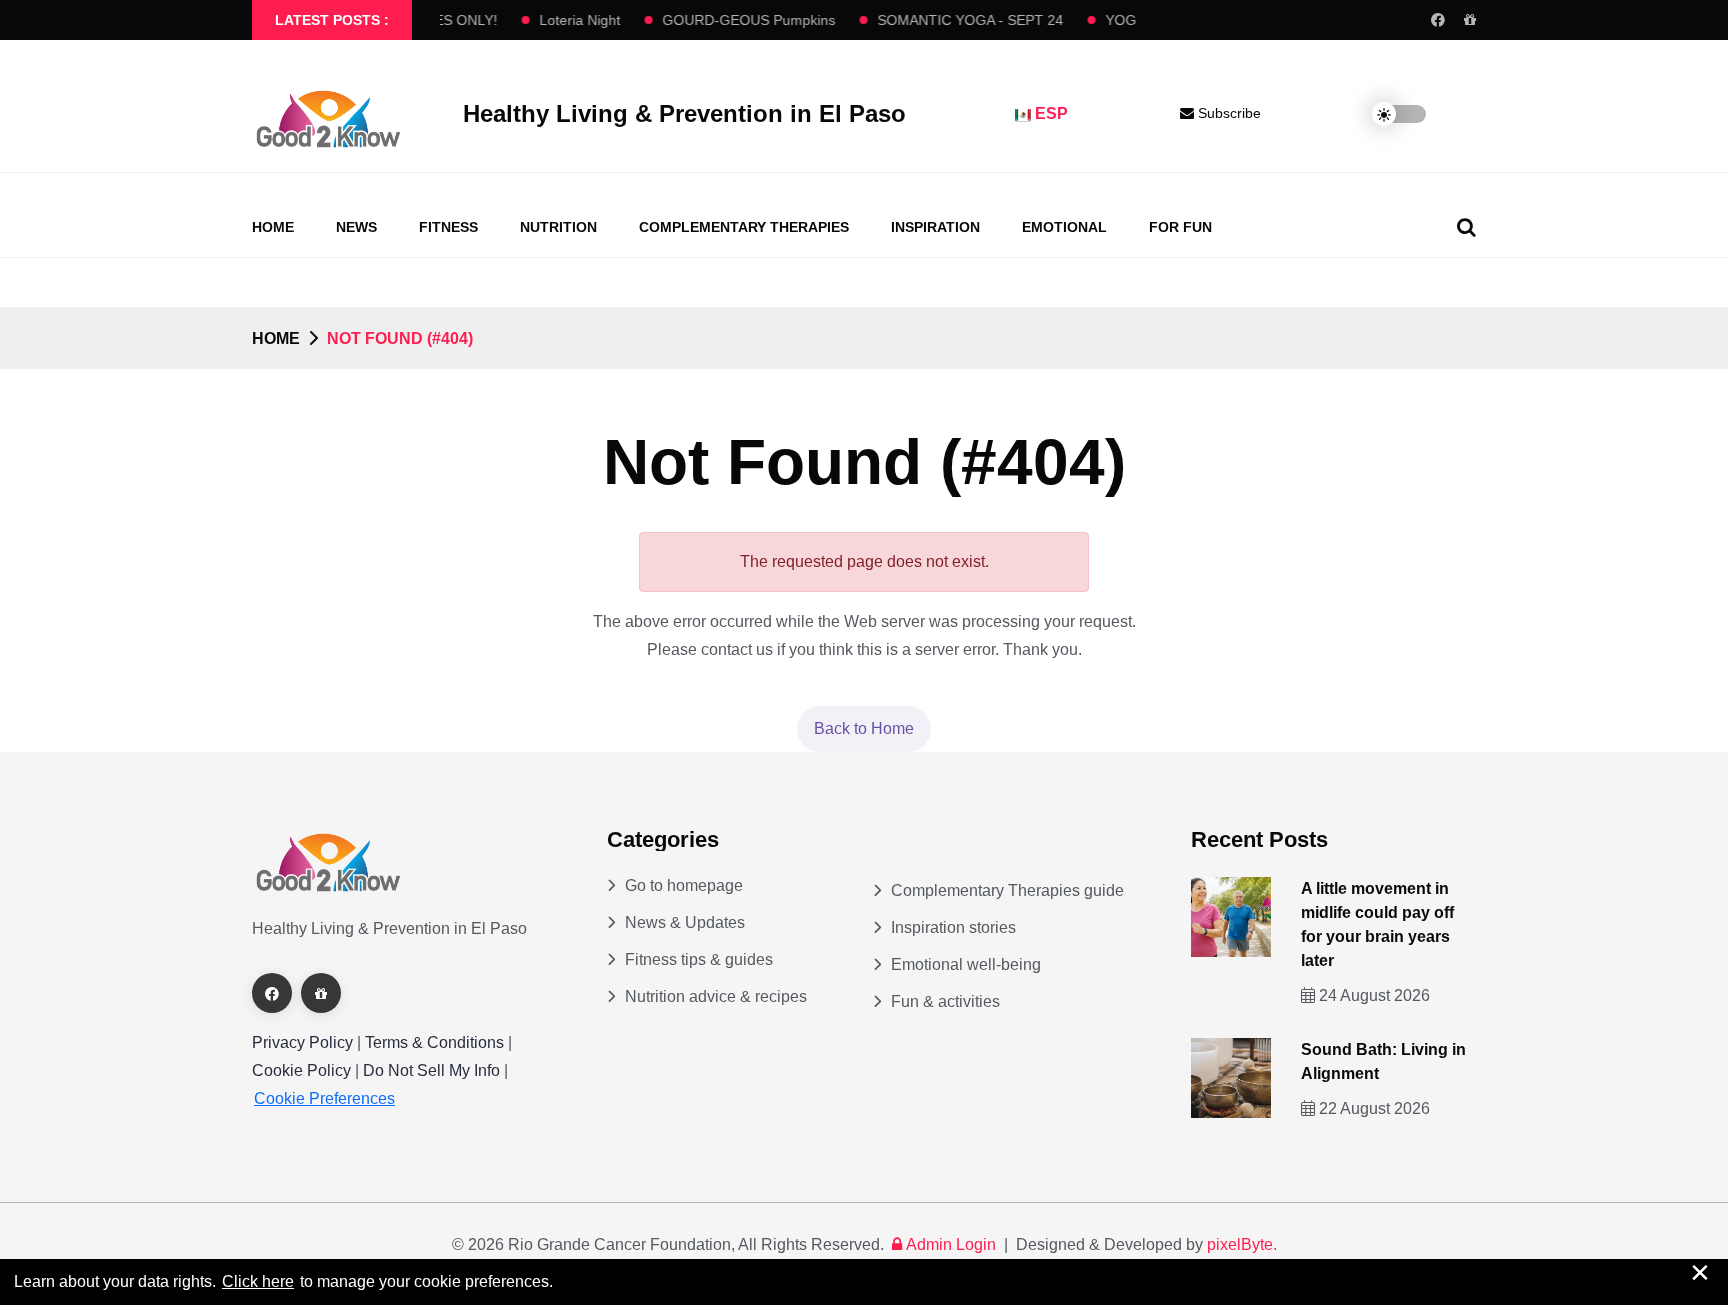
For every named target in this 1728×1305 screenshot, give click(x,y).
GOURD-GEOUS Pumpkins (738, 20)
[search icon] (1466, 227)
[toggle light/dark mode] (1384, 114)
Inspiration (935, 227)
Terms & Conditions (434, 1042)
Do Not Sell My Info (433, 1070)
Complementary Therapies (744, 227)
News (356, 227)
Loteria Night (569, 20)
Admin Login (951, 1244)
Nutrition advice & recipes (716, 996)
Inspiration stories (953, 927)
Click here (258, 1281)
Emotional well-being (966, 964)
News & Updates (685, 922)
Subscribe (1227, 113)
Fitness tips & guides (699, 959)
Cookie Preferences (324, 1098)
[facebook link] (1438, 20)
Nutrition (558, 227)
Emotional (1064, 227)
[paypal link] (1470, 20)
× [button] (1700, 1272)
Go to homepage (684, 885)
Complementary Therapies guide (1007, 890)
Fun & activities (945, 1001)
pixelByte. (1242, 1244)
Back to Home (864, 728)
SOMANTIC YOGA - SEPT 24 (960, 20)
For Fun (1180, 227)
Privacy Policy (302, 1042)
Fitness (448, 227)
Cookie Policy (303, 1070)
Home (273, 227)
